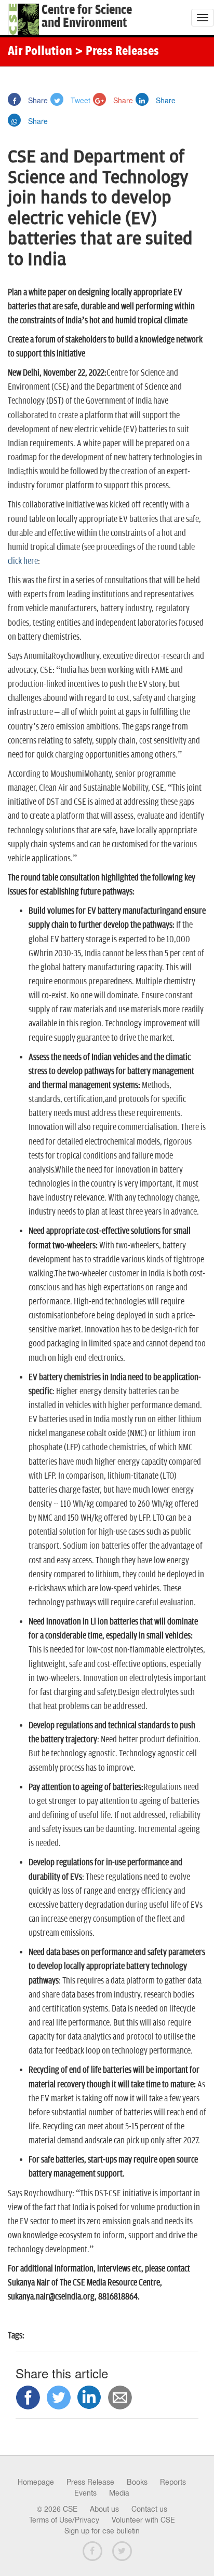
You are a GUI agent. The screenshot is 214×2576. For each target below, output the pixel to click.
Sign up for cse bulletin (102, 2531)
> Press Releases (117, 52)
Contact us (149, 2509)
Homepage (36, 2482)
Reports (173, 2482)
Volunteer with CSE (143, 2520)
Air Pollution (40, 52)
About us (104, 2509)
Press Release (90, 2482)
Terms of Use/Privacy (64, 2520)
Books (137, 2482)
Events (85, 2493)
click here (23, 561)
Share (37, 100)
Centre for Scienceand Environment (87, 17)
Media (119, 2493)
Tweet (79, 100)
